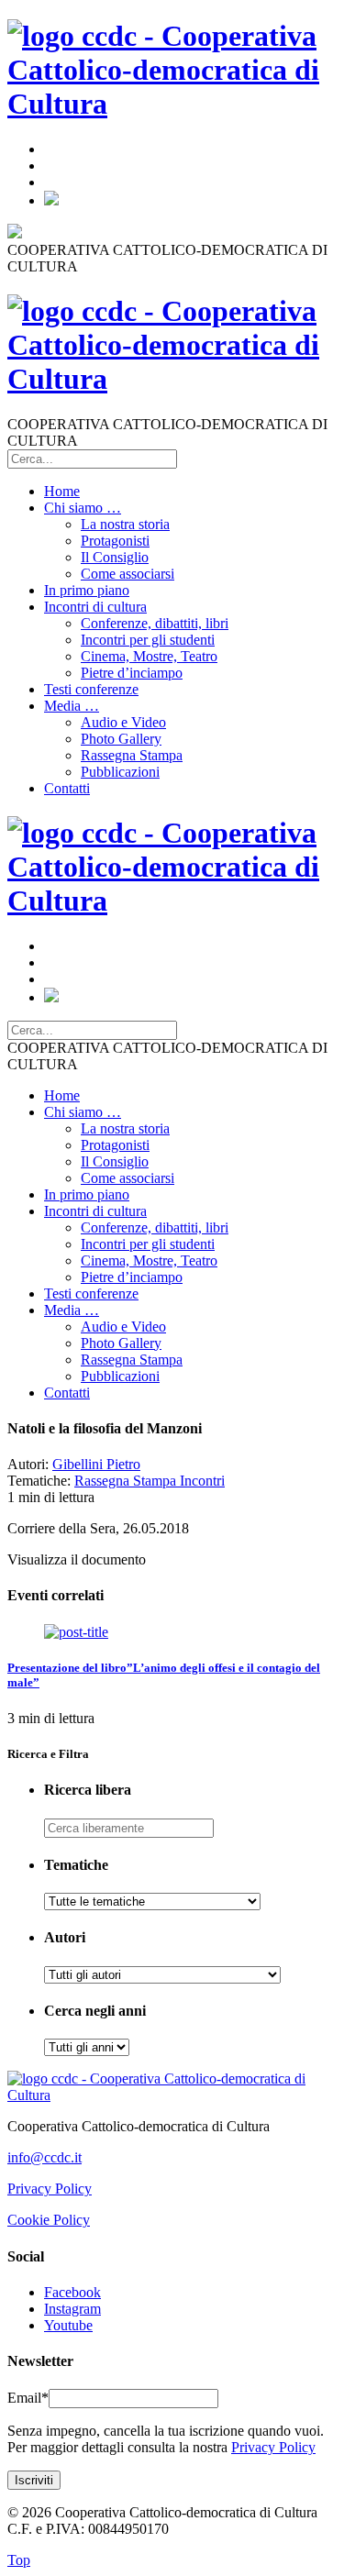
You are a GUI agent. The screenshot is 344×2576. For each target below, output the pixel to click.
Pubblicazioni (120, 772)
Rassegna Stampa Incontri (150, 1481)
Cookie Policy (49, 2220)
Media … (72, 706)
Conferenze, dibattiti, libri (155, 623)
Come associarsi (128, 574)
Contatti (67, 788)
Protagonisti (115, 541)
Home (62, 491)
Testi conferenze (91, 689)
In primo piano (87, 590)
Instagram (72, 2309)
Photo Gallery (121, 739)
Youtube (68, 2325)
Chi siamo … (83, 508)
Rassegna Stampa (132, 755)
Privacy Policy (50, 2189)
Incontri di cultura (95, 607)
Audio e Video (123, 722)
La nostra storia (125, 524)
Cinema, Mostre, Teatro (149, 656)
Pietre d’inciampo (132, 673)
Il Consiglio (115, 557)
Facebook (72, 2292)
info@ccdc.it (44, 2157)
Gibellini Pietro (96, 1464)
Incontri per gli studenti (148, 640)
